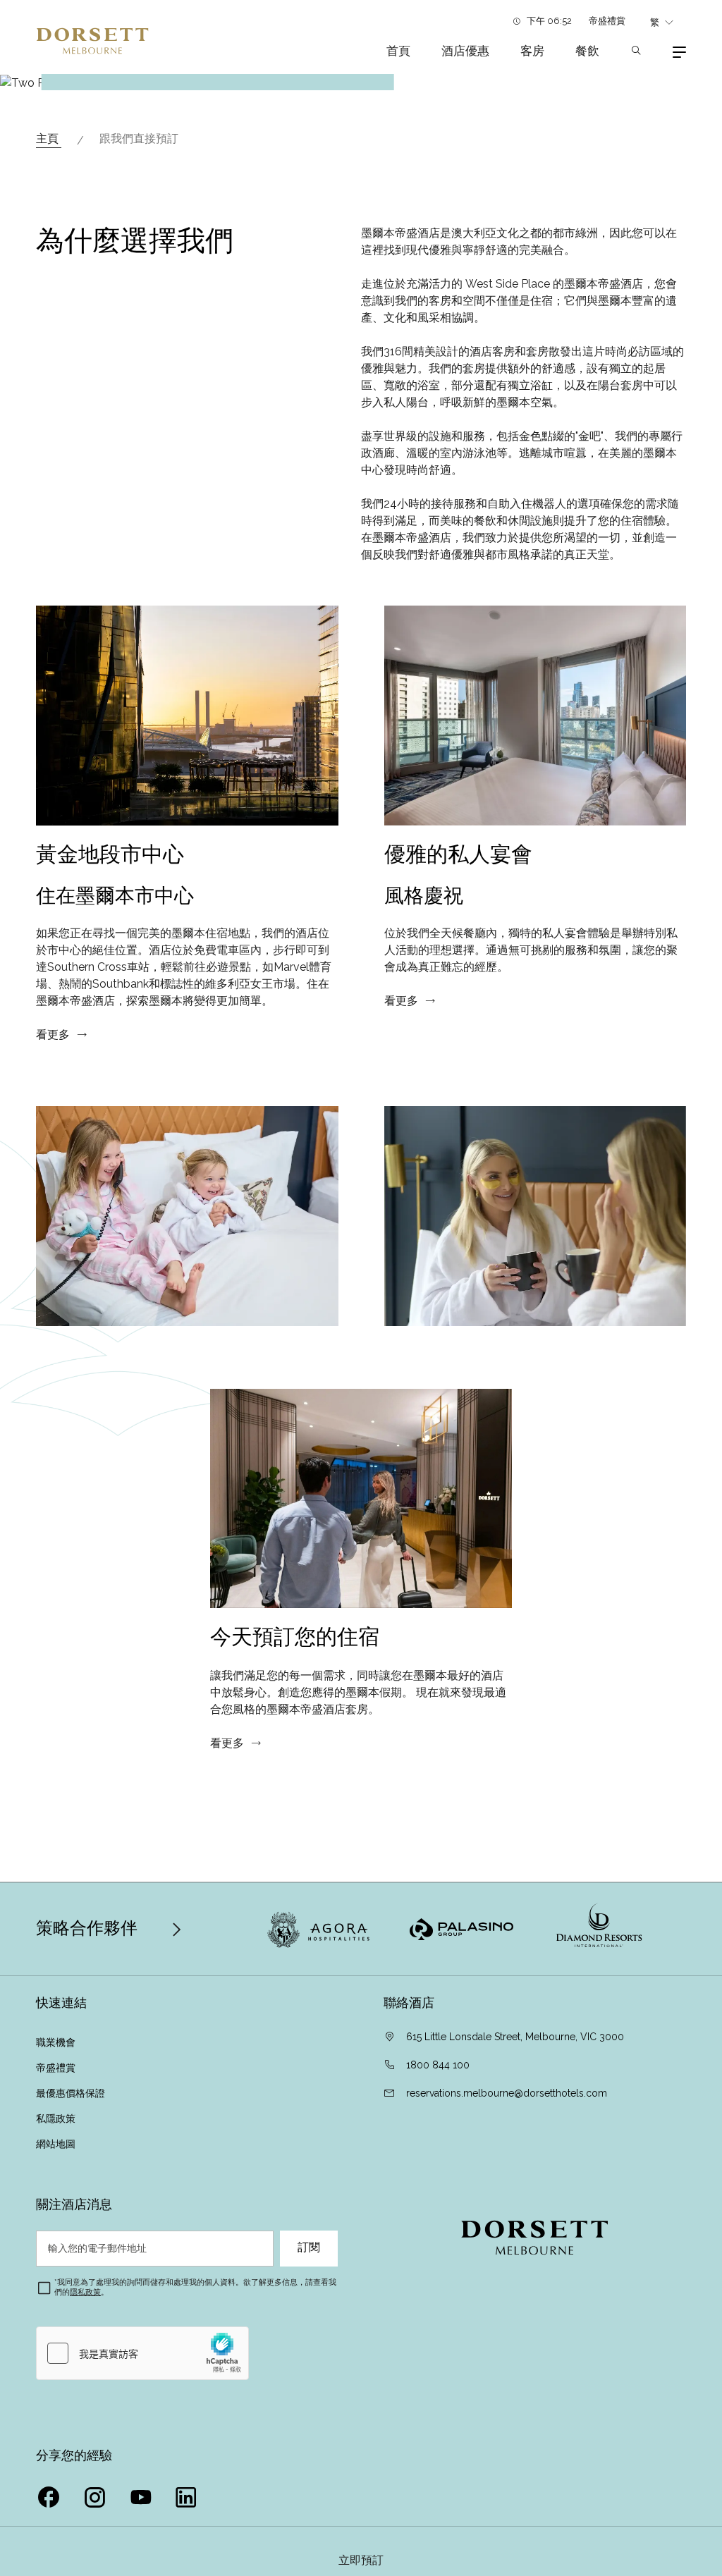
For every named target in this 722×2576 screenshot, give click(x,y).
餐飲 (587, 51)
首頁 (398, 51)
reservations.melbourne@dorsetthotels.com (507, 2093)
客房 (532, 51)
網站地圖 (57, 2144)
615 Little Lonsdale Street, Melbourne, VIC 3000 (515, 2037)
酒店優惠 (465, 51)
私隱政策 (57, 2118)
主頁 (49, 139)
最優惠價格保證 (72, 2093)
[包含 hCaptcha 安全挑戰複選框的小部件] (142, 2353)
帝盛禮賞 (607, 21)
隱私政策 (85, 2292)
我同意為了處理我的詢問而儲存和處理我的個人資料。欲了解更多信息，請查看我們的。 (195, 2287)
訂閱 (309, 2247)
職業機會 (56, 2042)
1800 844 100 (438, 2065)
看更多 (53, 1035)
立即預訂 (361, 2560)
